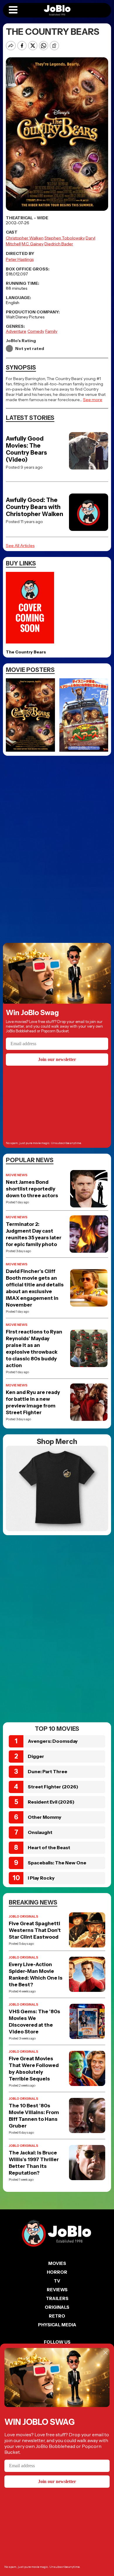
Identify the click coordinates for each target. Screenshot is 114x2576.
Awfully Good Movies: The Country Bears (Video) (26, 449)
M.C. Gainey (33, 244)
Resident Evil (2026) (51, 1802)
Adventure (16, 331)
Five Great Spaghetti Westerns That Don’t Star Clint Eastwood (35, 1930)
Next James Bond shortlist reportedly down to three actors (32, 1189)
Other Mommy (45, 1817)
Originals (57, 2307)
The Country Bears (26, 652)
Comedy (36, 331)
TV (57, 2281)
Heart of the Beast (49, 1847)
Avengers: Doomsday (53, 1741)
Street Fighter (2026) (53, 1787)
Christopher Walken (25, 238)
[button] (13, 10)
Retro (57, 2316)
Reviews (57, 2290)
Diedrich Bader (59, 244)
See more (93, 400)
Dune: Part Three (47, 1771)
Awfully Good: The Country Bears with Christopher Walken (34, 507)
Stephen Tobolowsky (65, 238)
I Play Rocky (41, 1878)
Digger (36, 1756)
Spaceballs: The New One (57, 1863)
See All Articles (20, 546)
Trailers (57, 2298)
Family (51, 331)
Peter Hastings (20, 259)
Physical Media (57, 2325)
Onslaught (40, 1832)
